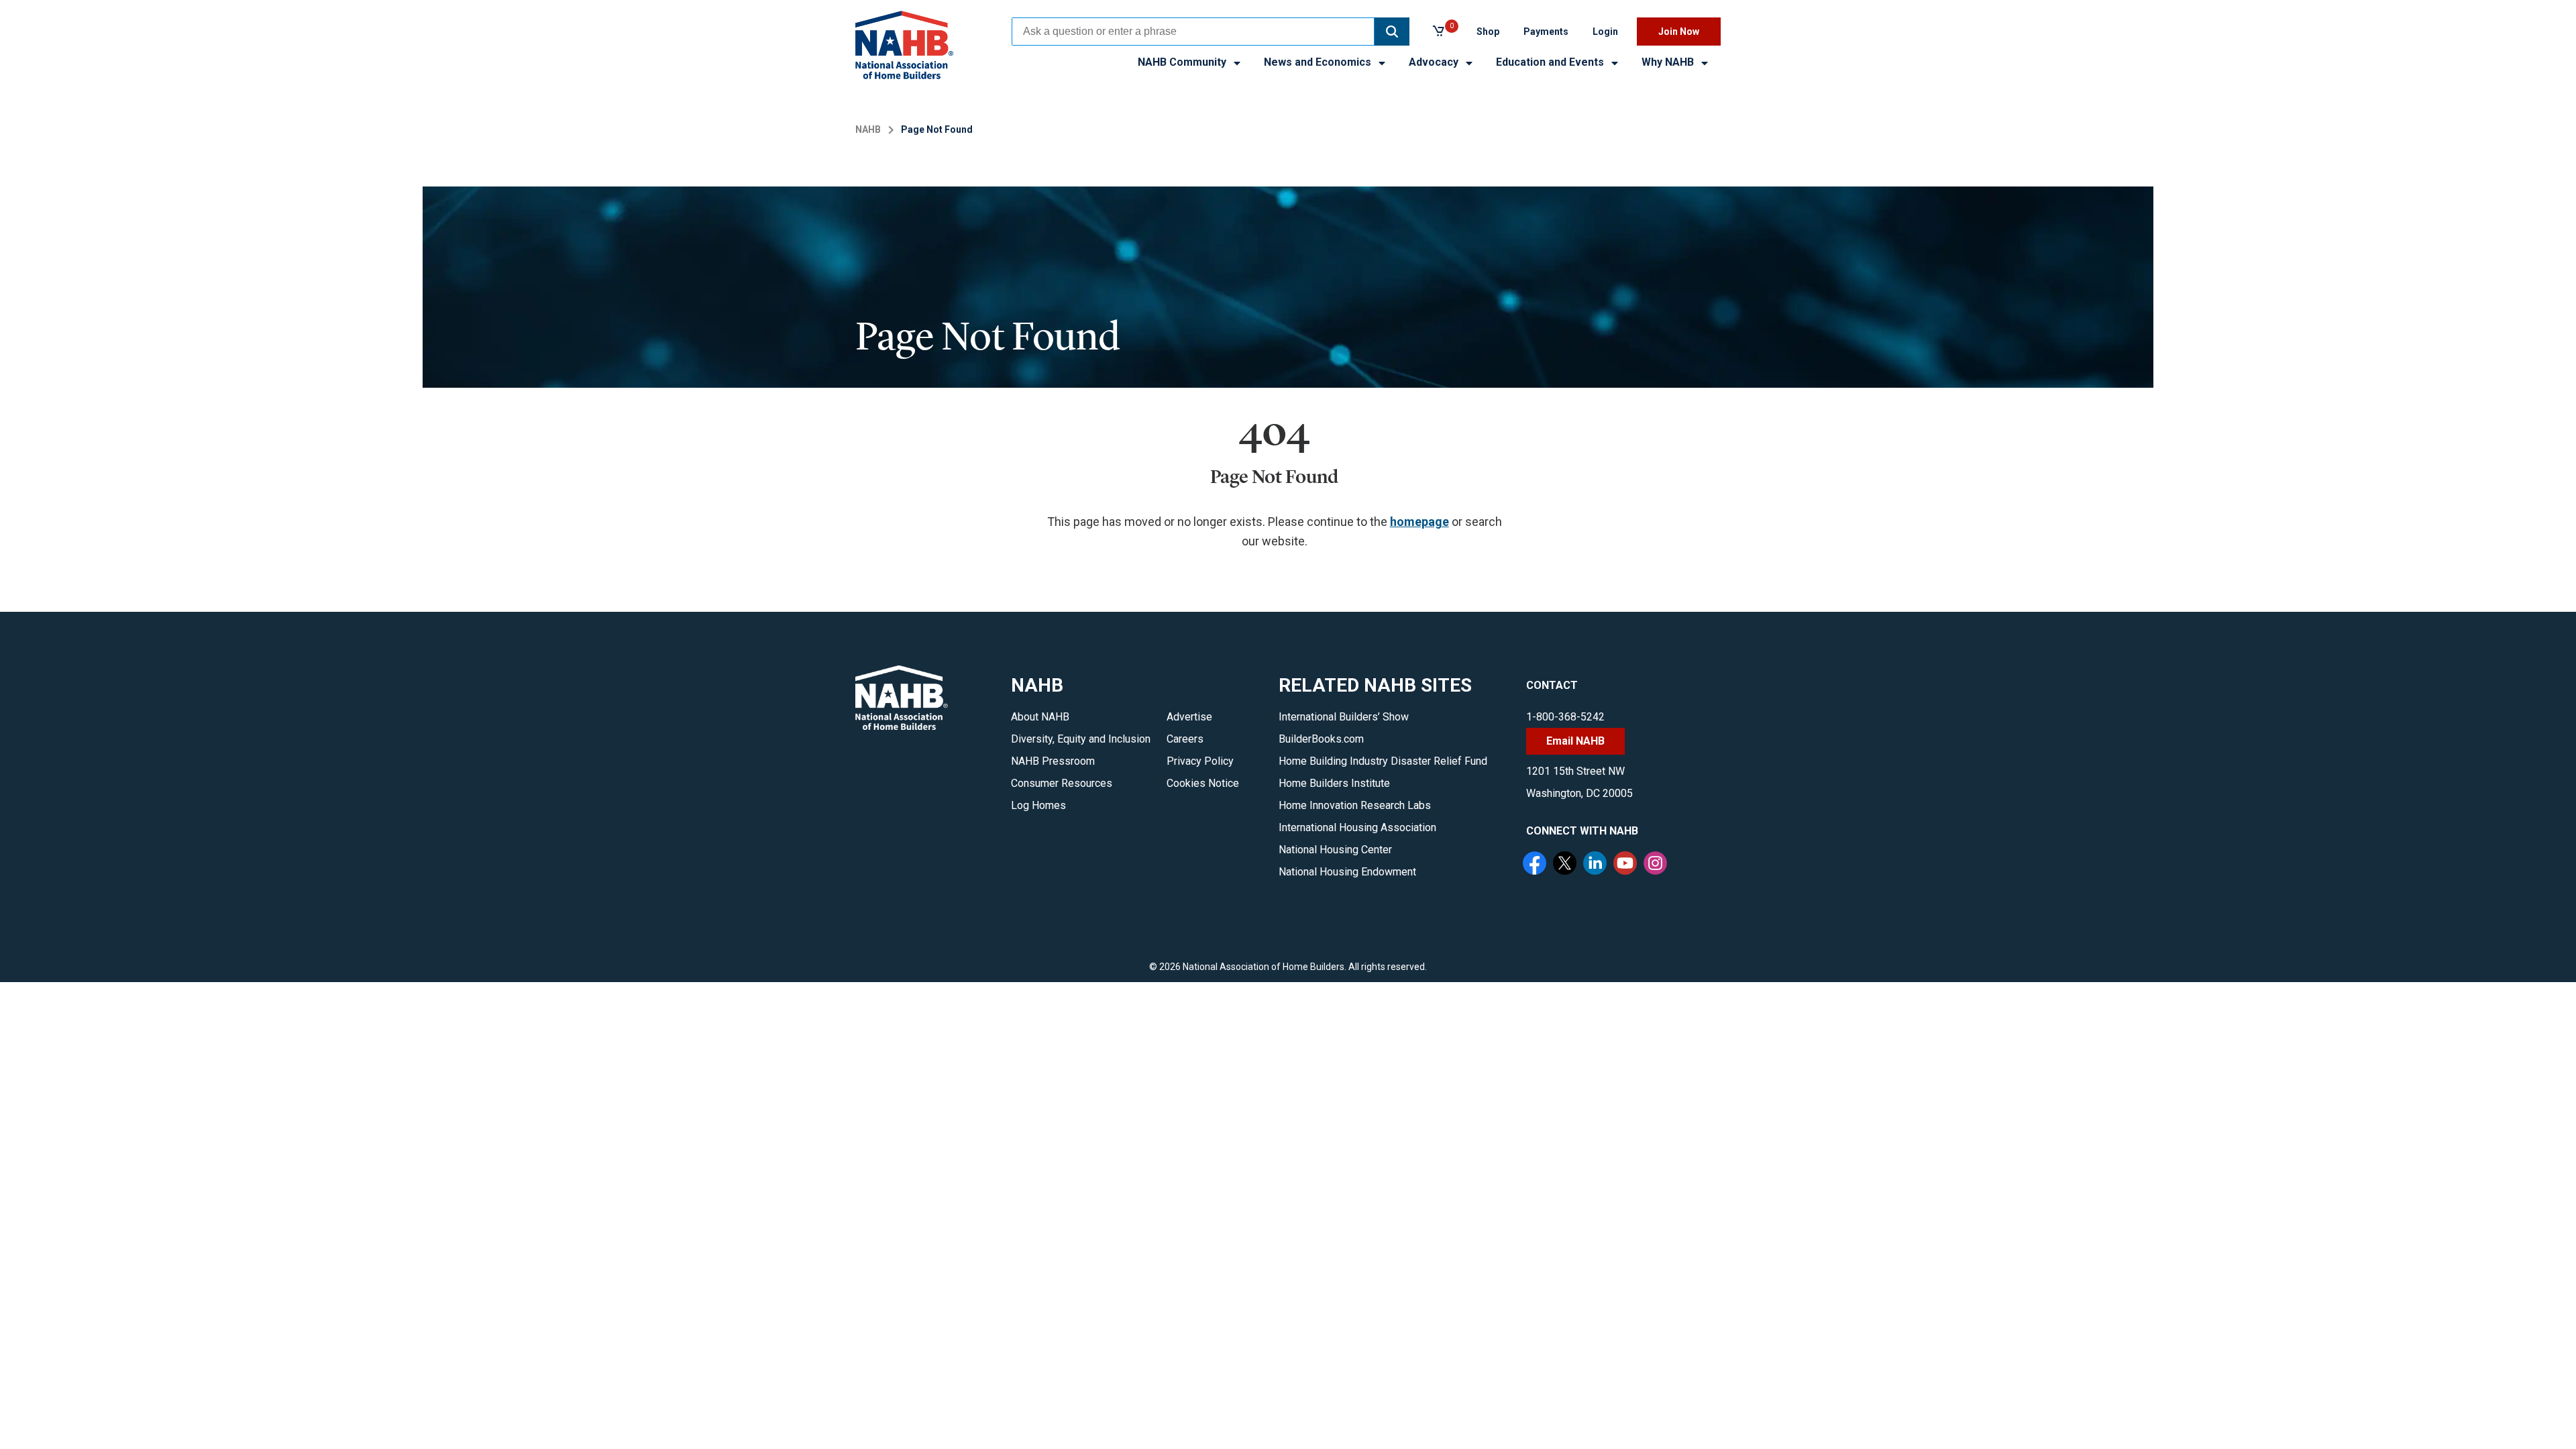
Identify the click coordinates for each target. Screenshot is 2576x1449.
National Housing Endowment (1347, 872)
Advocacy (1435, 62)
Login (1605, 32)
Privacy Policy (1200, 761)
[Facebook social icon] (1536, 865)
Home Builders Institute (1334, 783)
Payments (1546, 32)
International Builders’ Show (1344, 717)
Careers (1185, 739)
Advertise (1189, 717)
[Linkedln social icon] (1597, 865)
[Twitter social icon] (1566, 865)
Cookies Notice (1203, 783)
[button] (1392, 32)
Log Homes (1038, 805)
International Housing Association (1357, 827)
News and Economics (1319, 62)
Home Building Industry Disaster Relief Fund (1383, 761)
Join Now (1679, 32)
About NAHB (1040, 717)
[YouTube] (1627, 865)
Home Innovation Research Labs (1355, 805)
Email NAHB (1575, 741)
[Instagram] (1657, 865)
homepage (1419, 522)
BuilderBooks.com (1321, 739)
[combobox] (1193, 32)
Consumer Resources (1062, 783)
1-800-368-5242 (1565, 717)
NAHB (868, 129)
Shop (1488, 32)
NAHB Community (1183, 62)
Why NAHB (1669, 62)
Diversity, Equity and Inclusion (1081, 739)
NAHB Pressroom (1053, 761)
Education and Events (1551, 62)
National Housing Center (1335, 850)
